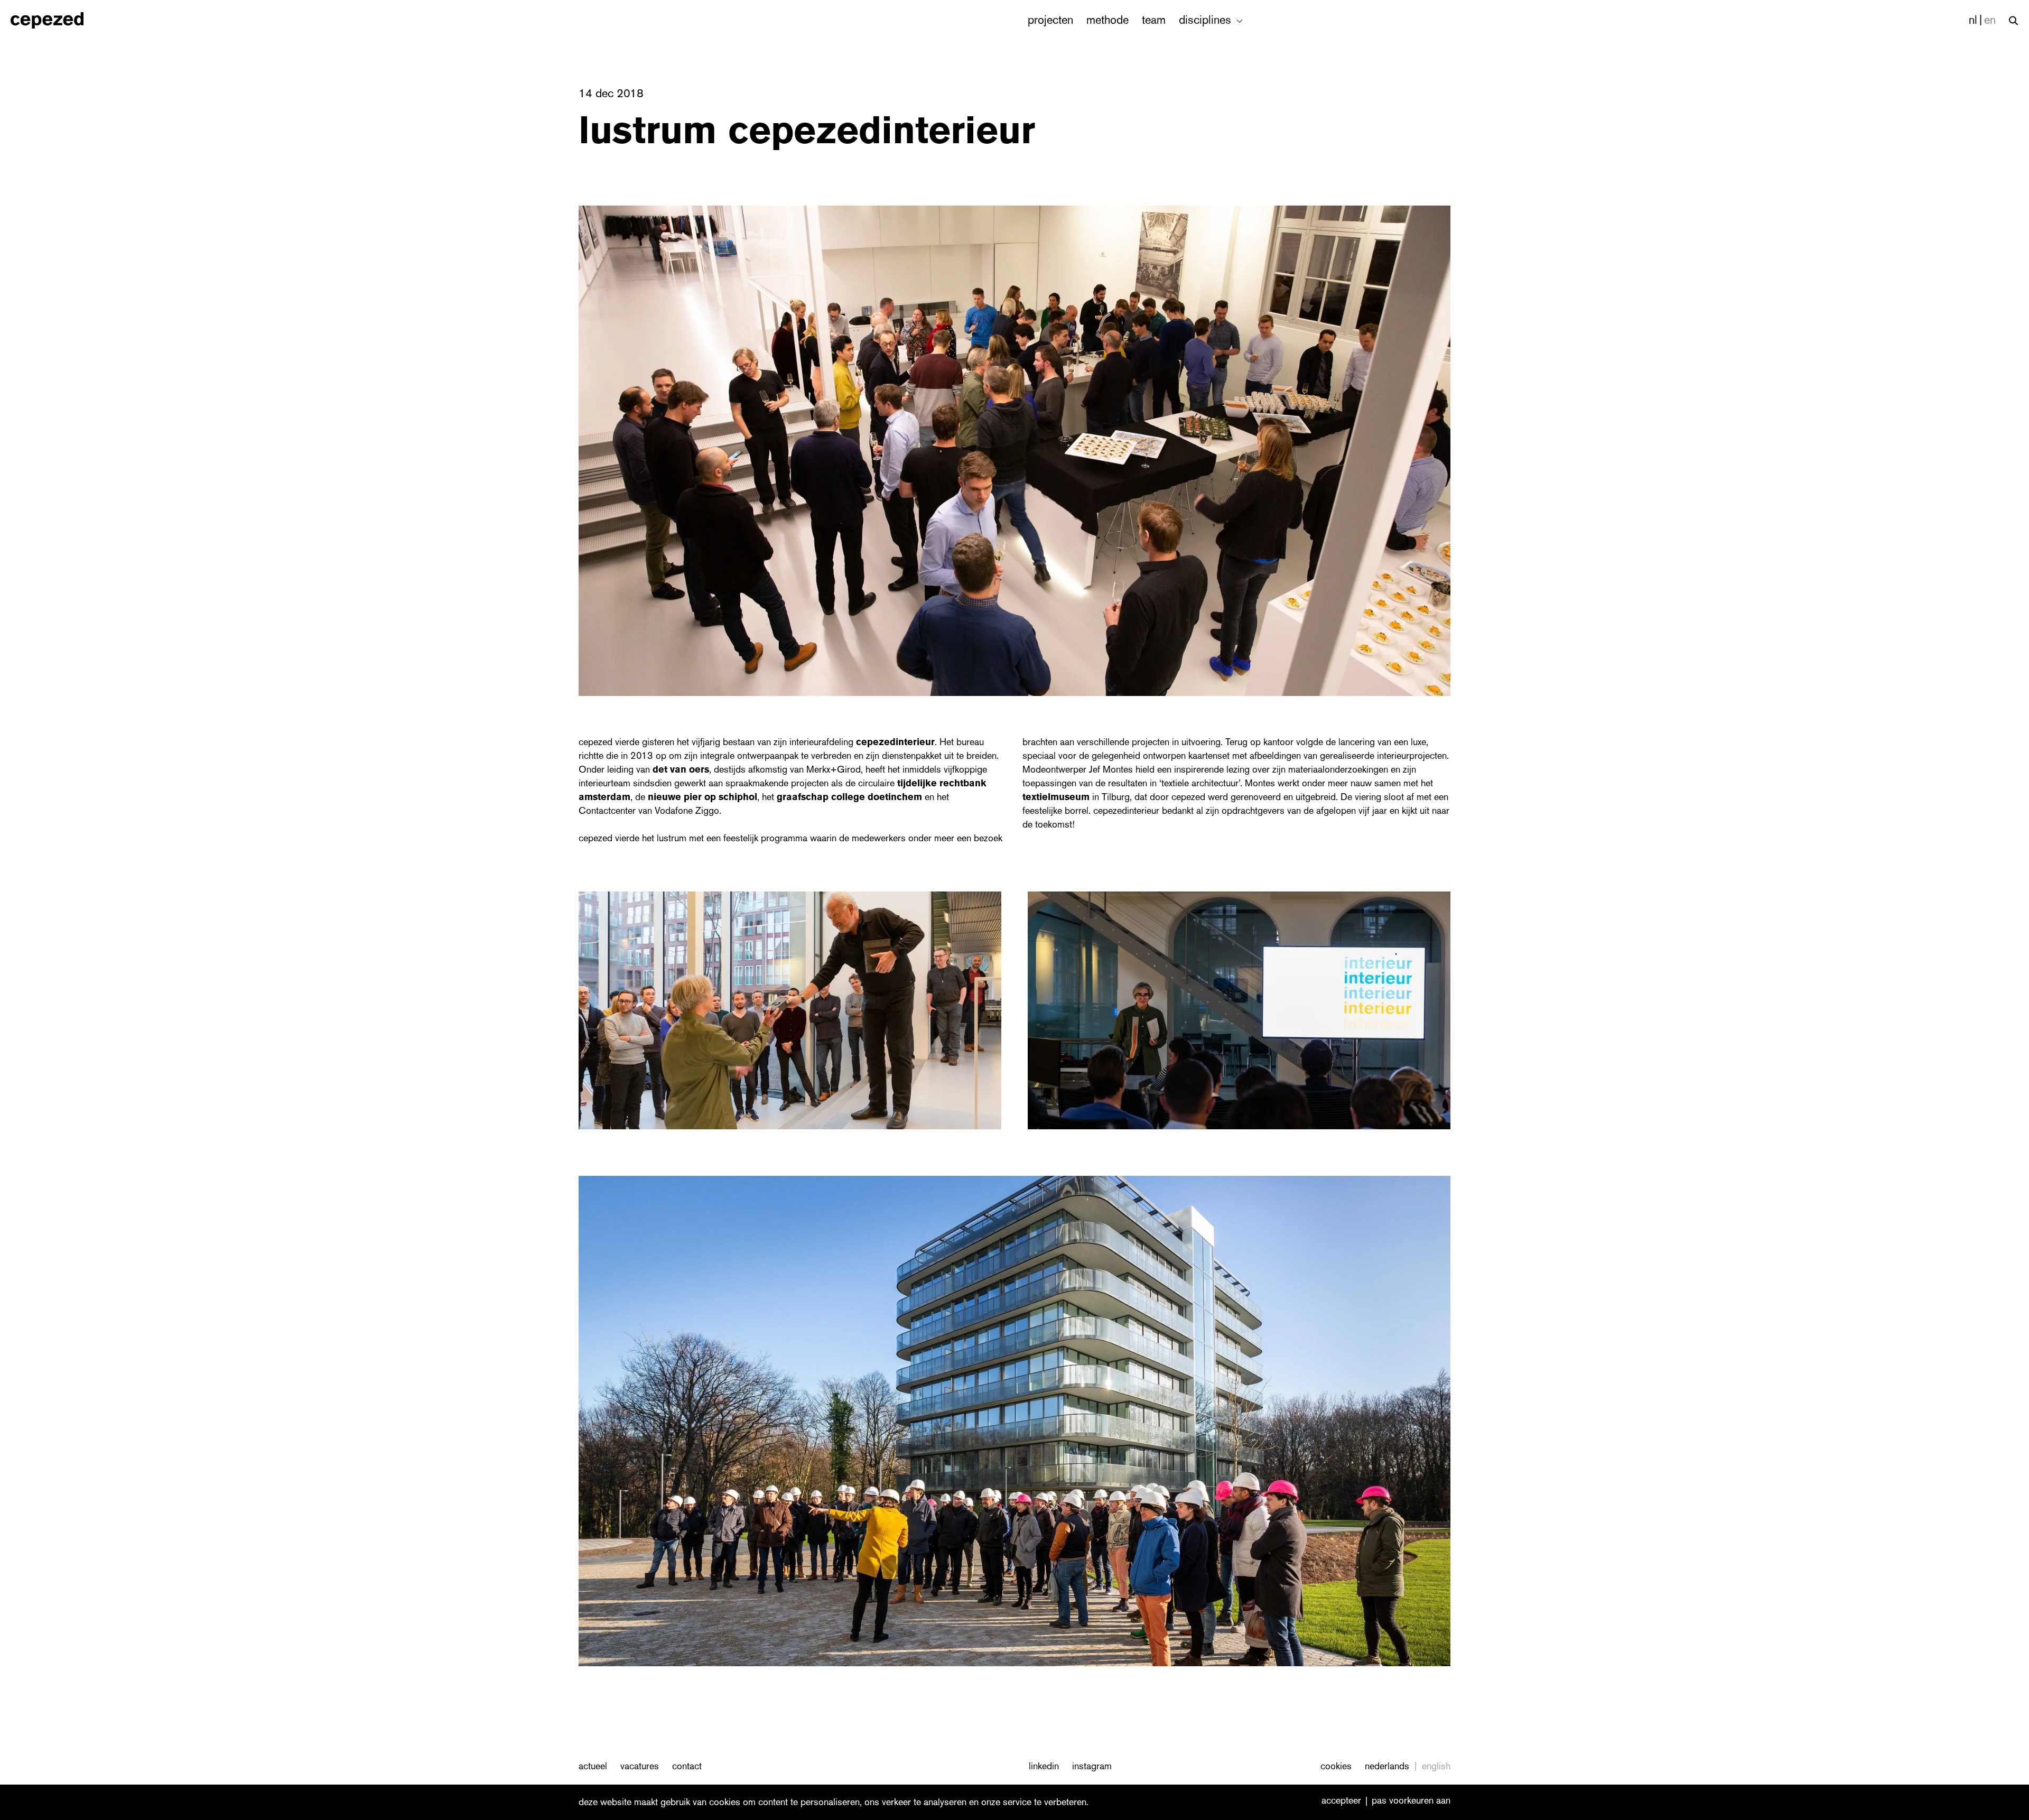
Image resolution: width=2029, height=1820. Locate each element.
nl (1973, 20)
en (1990, 20)
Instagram (1092, 1766)
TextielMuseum (1057, 797)
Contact (687, 1766)
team (1154, 20)
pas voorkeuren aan (1411, 1801)
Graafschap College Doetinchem (849, 797)
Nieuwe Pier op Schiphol (702, 797)
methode (1107, 20)
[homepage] (58, 20)
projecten (1050, 20)
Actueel (593, 1766)
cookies (1336, 1766)
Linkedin (1044, 1766)
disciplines (1207, 20)
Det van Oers (681, 769)
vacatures (640, 1766)
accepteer (1341, 1801)
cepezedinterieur (895, 742)
